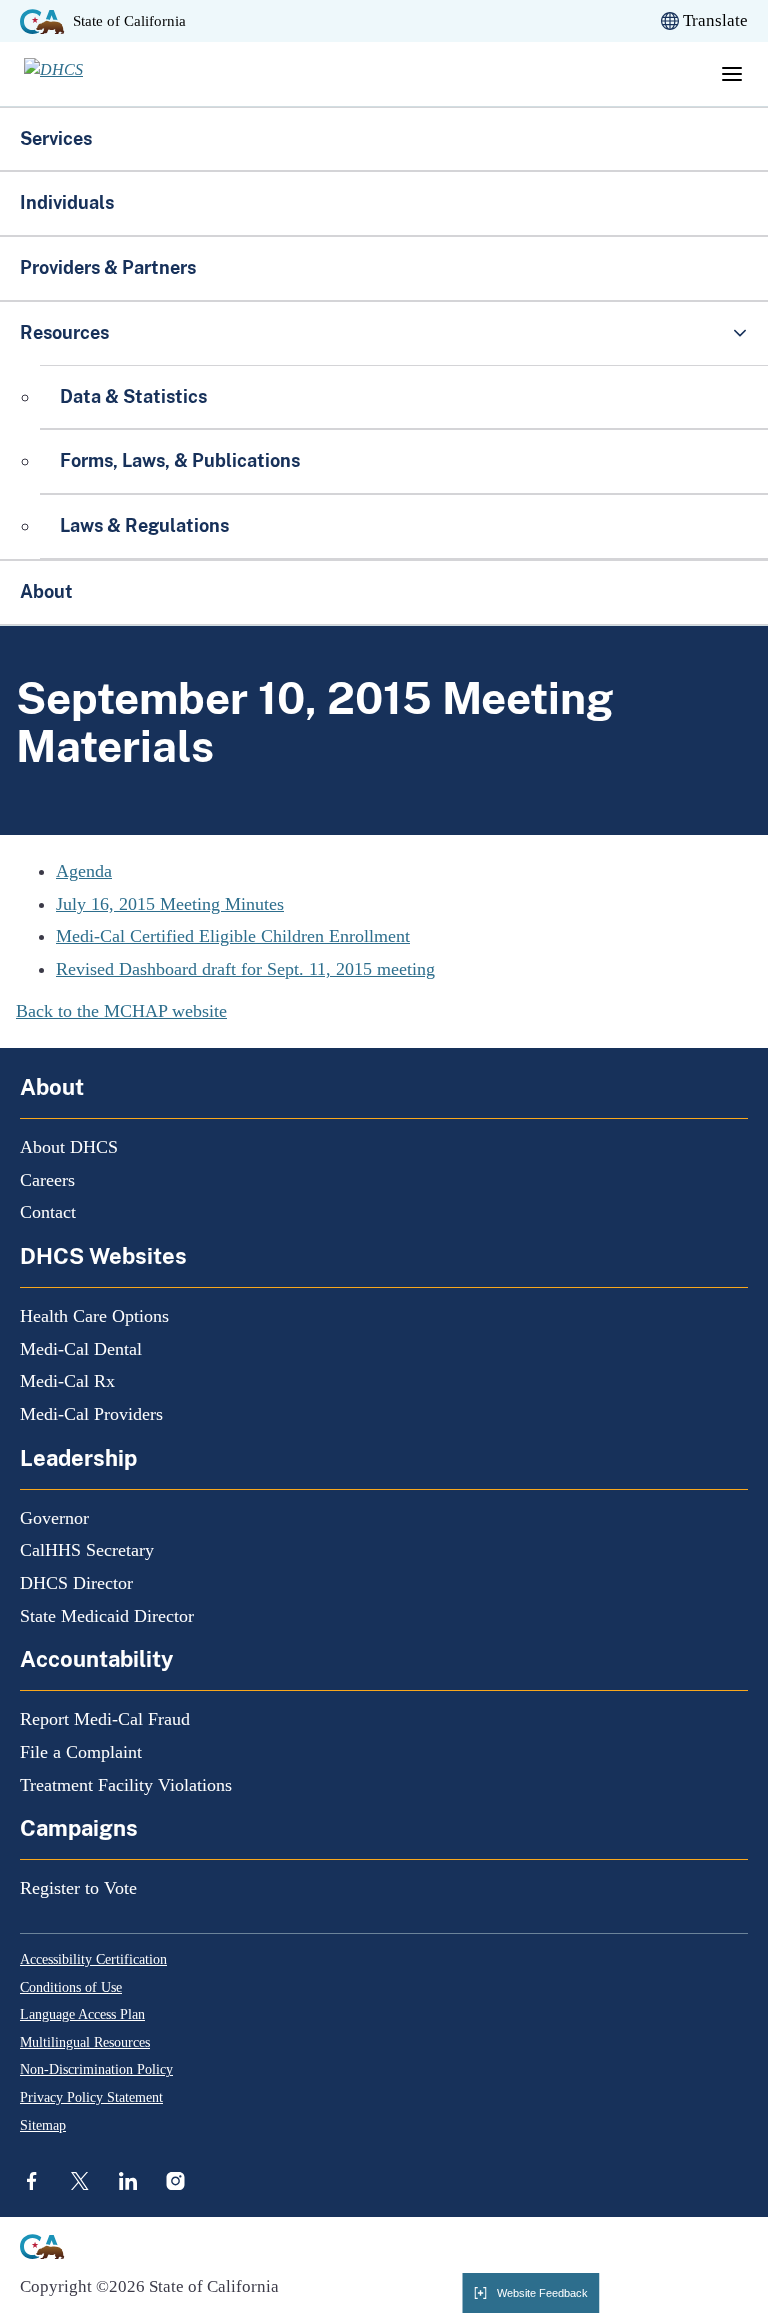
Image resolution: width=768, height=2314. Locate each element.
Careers (47, 1180)
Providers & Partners (108, 267)
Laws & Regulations (144, 525)
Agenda (84, 871)
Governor (54, 1518)
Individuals (67, 202)
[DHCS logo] (85, 74)
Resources (64, 332)
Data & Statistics (133, 396)
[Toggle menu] (732, 74)
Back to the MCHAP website (121, 1011)
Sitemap (43, 2125)
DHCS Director (76, 1583)
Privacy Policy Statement (91, 2097)
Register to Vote (78, 1888)
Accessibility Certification (93, 1959)
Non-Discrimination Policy (96, 2069)
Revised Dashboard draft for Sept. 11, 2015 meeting (245, 969)
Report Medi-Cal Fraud (105, 1719)
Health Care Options (94, 1316)
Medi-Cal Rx (67, 1381)
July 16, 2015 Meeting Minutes (170, 904)
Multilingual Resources (85, 2042)
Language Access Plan (82, 2014)
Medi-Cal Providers (91, 1414)
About (46, 591)
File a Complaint (81, 1752)
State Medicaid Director (107, 1616)
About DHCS (69, 1147)
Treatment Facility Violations (126, 1785)
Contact (48, 1212)
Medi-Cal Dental (81, 1349)
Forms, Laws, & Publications (182, 460)
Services (56, 138)
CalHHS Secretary (87, 1550)
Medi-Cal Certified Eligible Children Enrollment (233, 936)
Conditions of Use (71, 1987)
